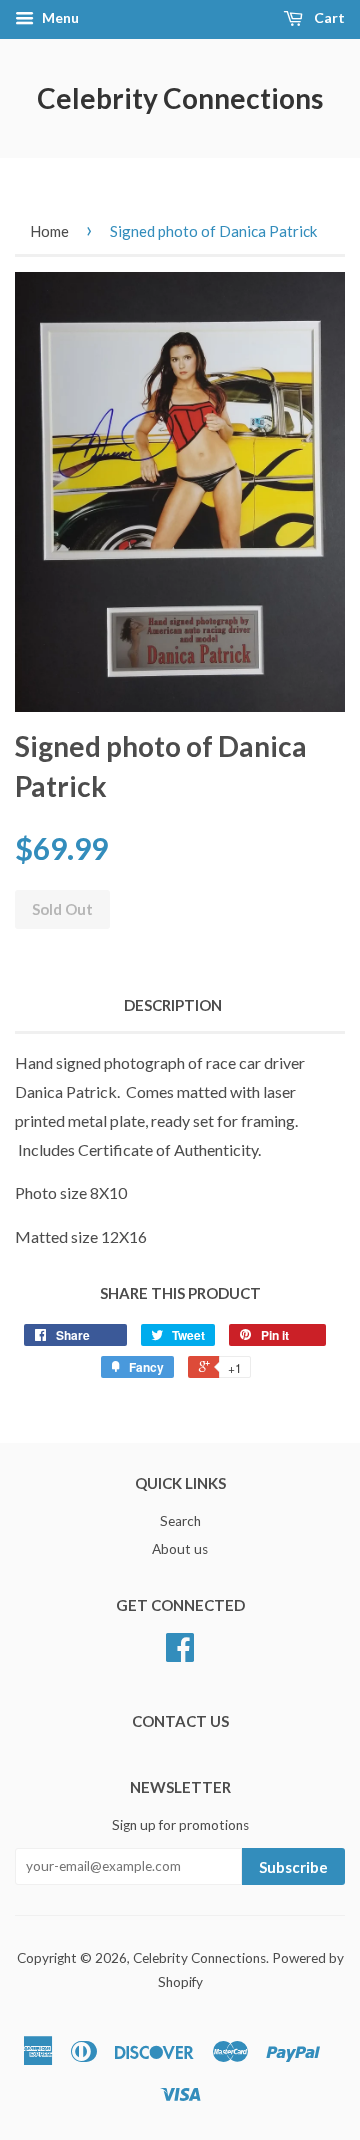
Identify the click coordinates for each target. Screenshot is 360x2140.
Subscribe (293, 1867)
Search (180, 1521)
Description (173, 1005)
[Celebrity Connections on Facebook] (180, 1654)
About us (180, 1549)
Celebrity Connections (180, 98)
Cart (328, 17)
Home (49, 231)
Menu (59, 17)
